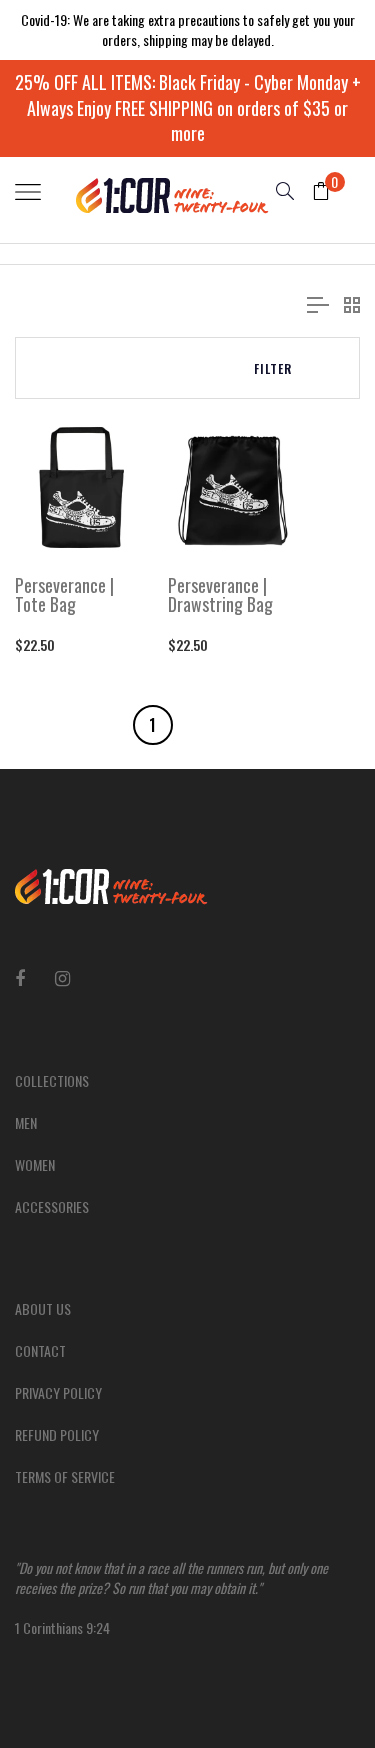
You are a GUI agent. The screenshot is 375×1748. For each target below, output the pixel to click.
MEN (26, 1122)
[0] (313, 192)
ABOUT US (43, 1308)
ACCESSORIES (52, 1206)
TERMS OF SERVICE (65, 1476)
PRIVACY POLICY (58, 1392)
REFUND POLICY (57, 1434)
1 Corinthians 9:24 (171, 1597)
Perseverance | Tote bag (64, 596)
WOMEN (35, 1164)
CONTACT (40, 1350)
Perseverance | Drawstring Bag (220, 596)
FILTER (273, 368)
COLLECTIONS (52, 1080)
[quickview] (111, 531)
